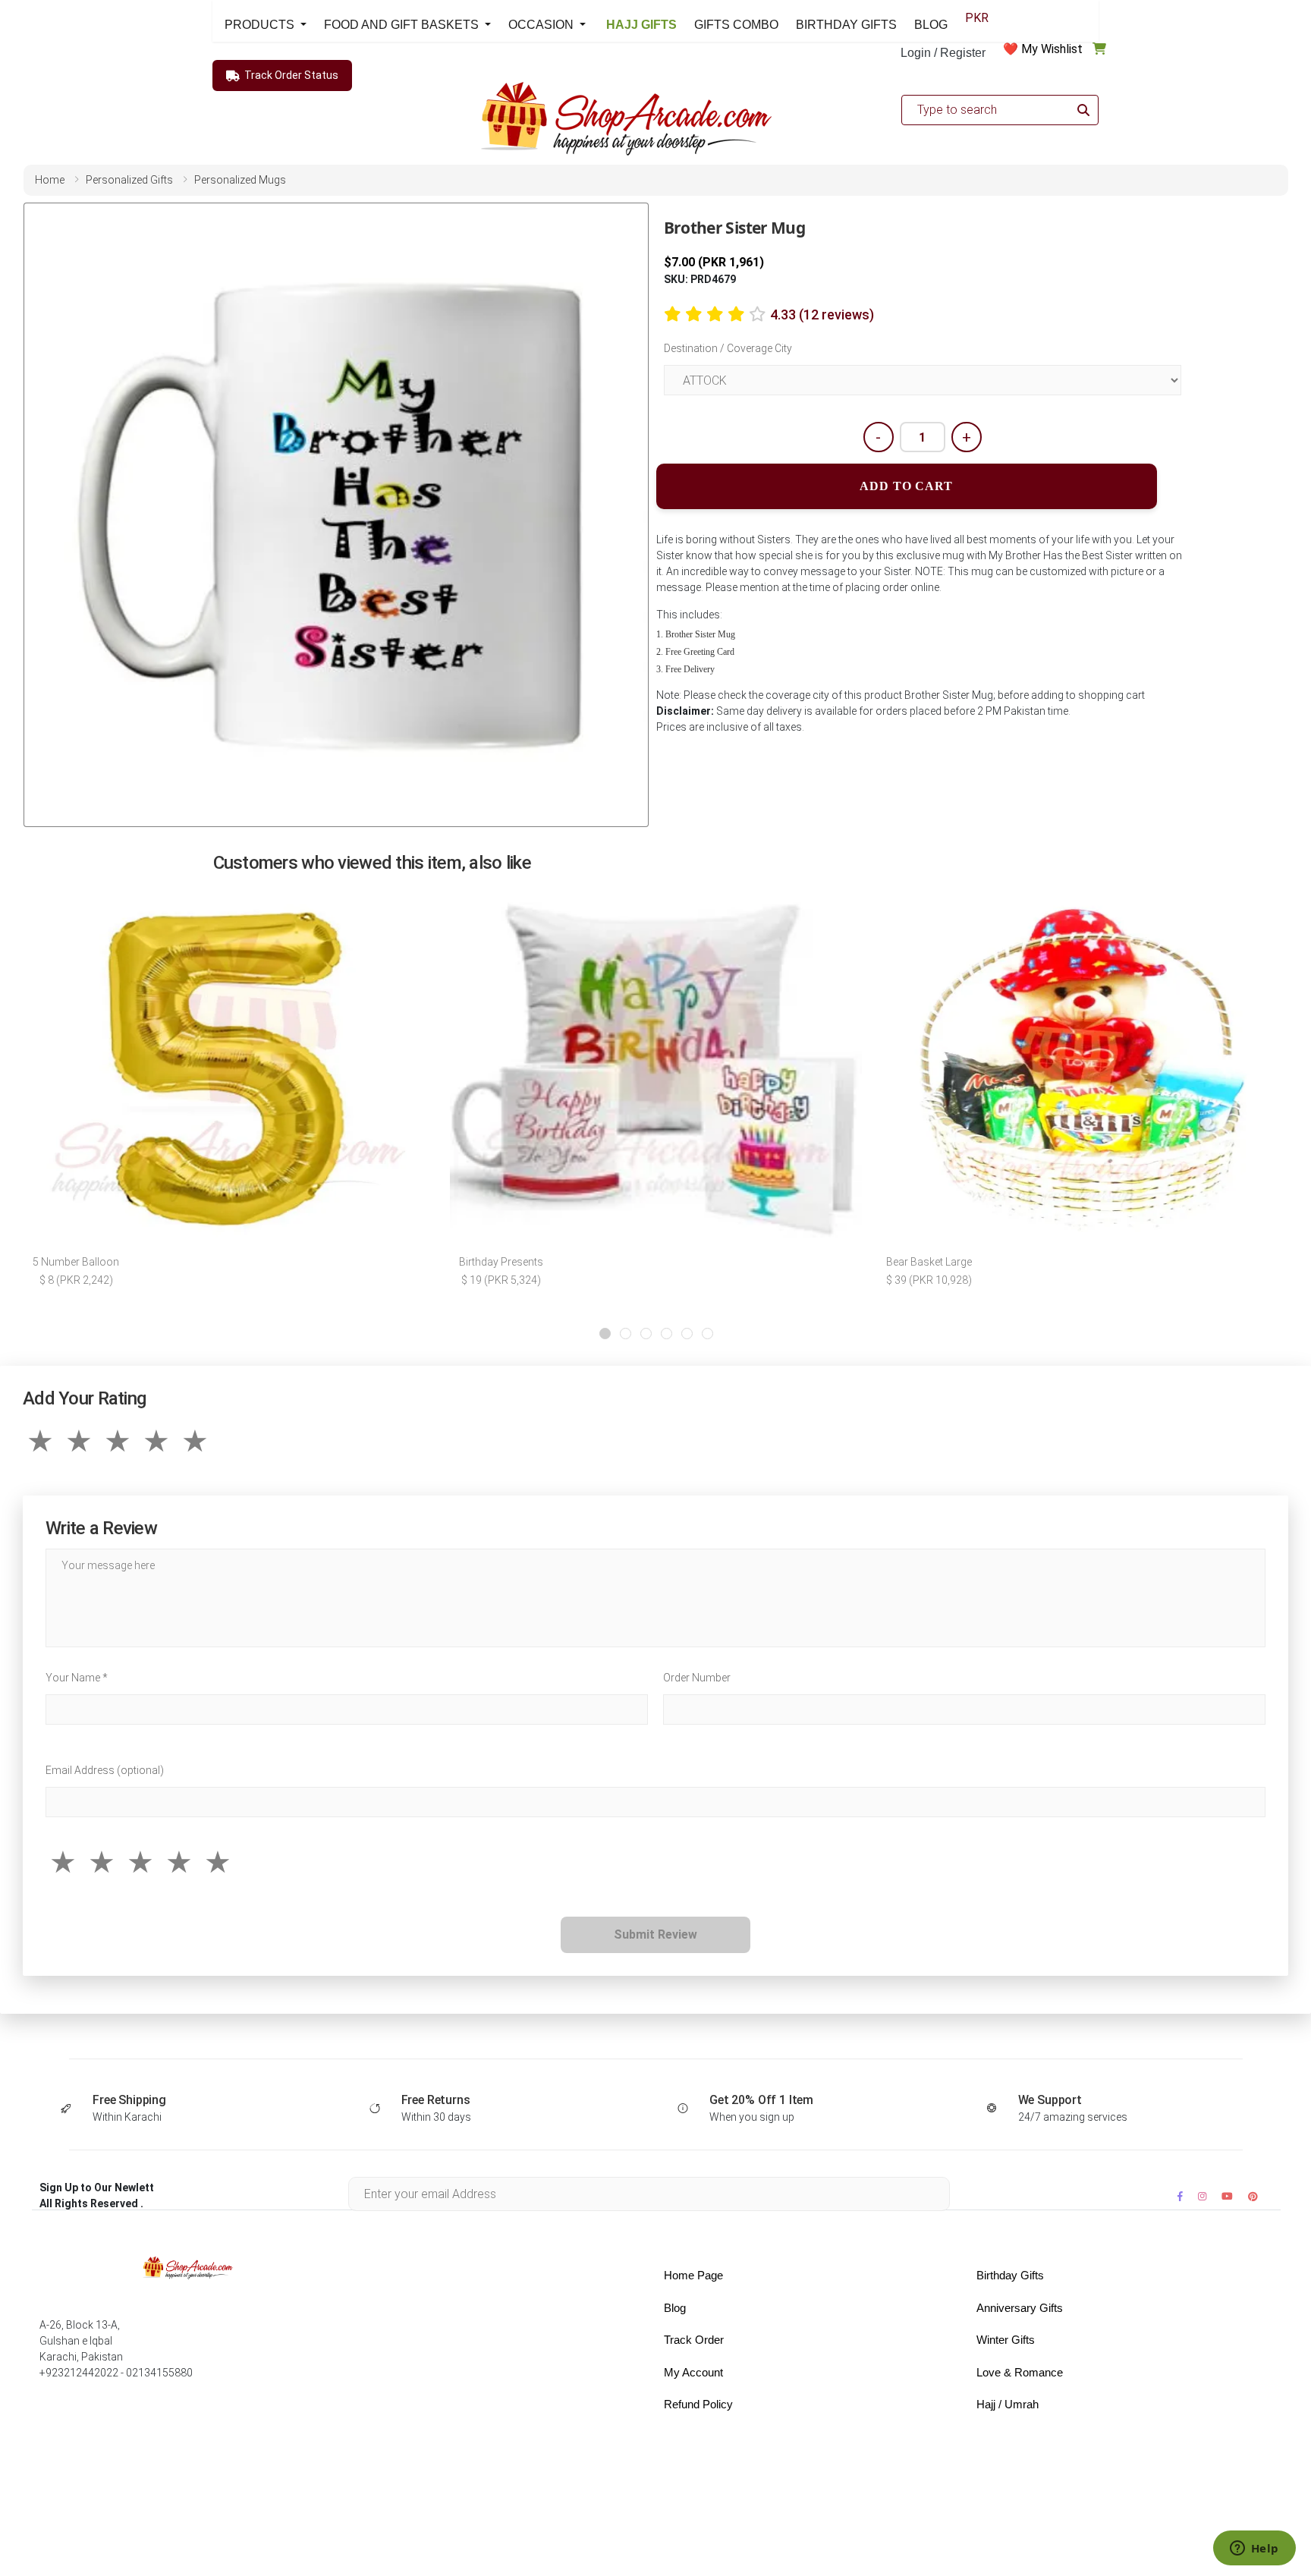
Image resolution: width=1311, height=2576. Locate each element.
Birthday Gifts (1010, 2275)
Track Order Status (291, 75)
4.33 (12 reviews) (822, 315)
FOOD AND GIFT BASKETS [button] (403, 25)
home (50, 180)
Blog (675, 2308)
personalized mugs (240, 180)
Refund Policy (698, 2404)
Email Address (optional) (105, 1770)
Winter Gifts (1006, 2340)
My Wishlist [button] (1052, 49)
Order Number (697, 1678)
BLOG (931, 25)
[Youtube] (1227, 2196)
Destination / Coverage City (728, 348)
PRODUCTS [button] (261, 25)
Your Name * (77, 1678)
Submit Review (655, 1934)
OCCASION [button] (542, 25)
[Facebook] (1180, 2196)
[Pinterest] (1253, 2196)
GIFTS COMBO (736, 25)
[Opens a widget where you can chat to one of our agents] (1254, 2549)
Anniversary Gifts (1020, 2308)
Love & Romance (1020, 2372)
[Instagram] (1202, 2196)
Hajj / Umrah (1008, 2404)
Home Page (693, 2275)
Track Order (694, 2340)
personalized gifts (129, 180)
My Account (693, 2372)
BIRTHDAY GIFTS (846, 25)
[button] (605, 1334)
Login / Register (943, 53)
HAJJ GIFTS (640, 25)
